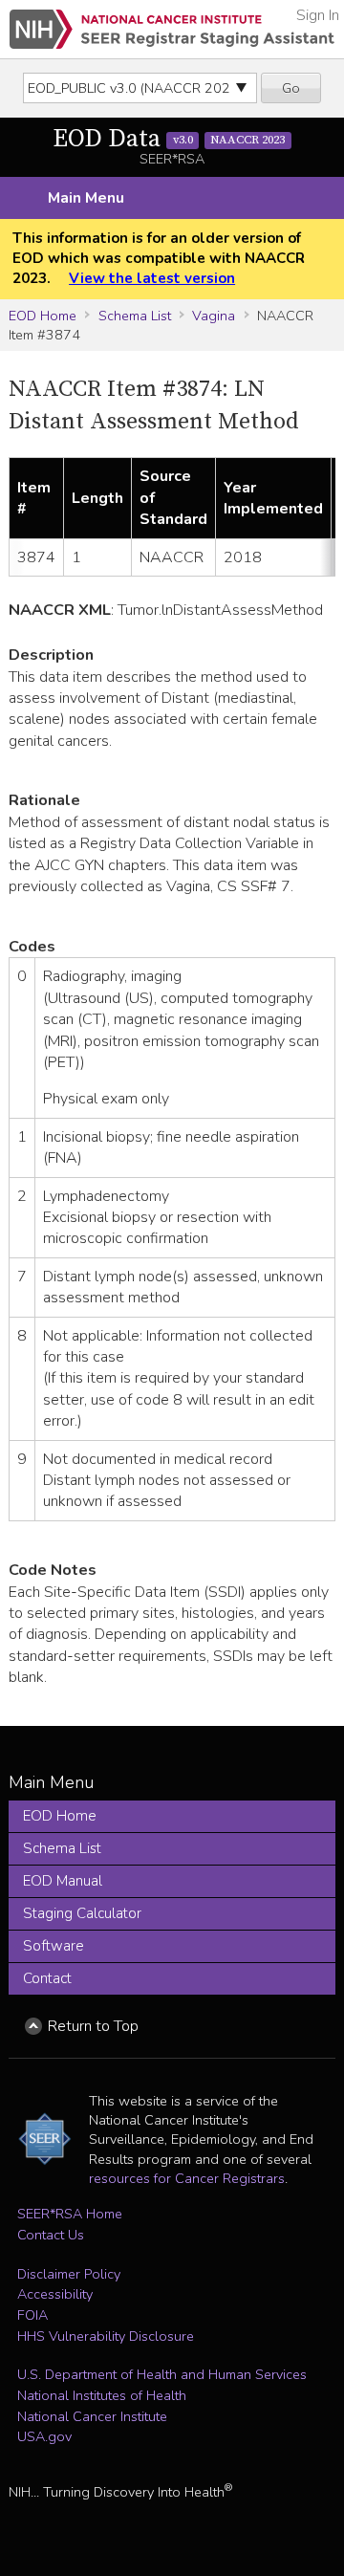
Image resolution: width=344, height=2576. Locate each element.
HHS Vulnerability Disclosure (106, 2336)
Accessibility (55, 2294)
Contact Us (51, 2235)
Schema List (135, 316)
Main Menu (86, 198)
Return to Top (93, 2026)
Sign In (318, 15)
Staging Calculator (82, 1913)
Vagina (214, 316)
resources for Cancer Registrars (187, 2178)
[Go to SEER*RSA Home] (172, 29)
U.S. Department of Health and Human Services (162, 2374)
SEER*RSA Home (70, 2214)
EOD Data (169, 139)
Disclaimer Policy (69, 2274)
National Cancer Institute (92, 2416)
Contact (47, 1978)
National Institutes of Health (102, 2395)
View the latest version (152, 278)
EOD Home (43, 316)
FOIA (32, 2315)
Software (54, 1946)
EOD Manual (63, 1881)
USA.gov (44, 2436)
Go (291, 88)
